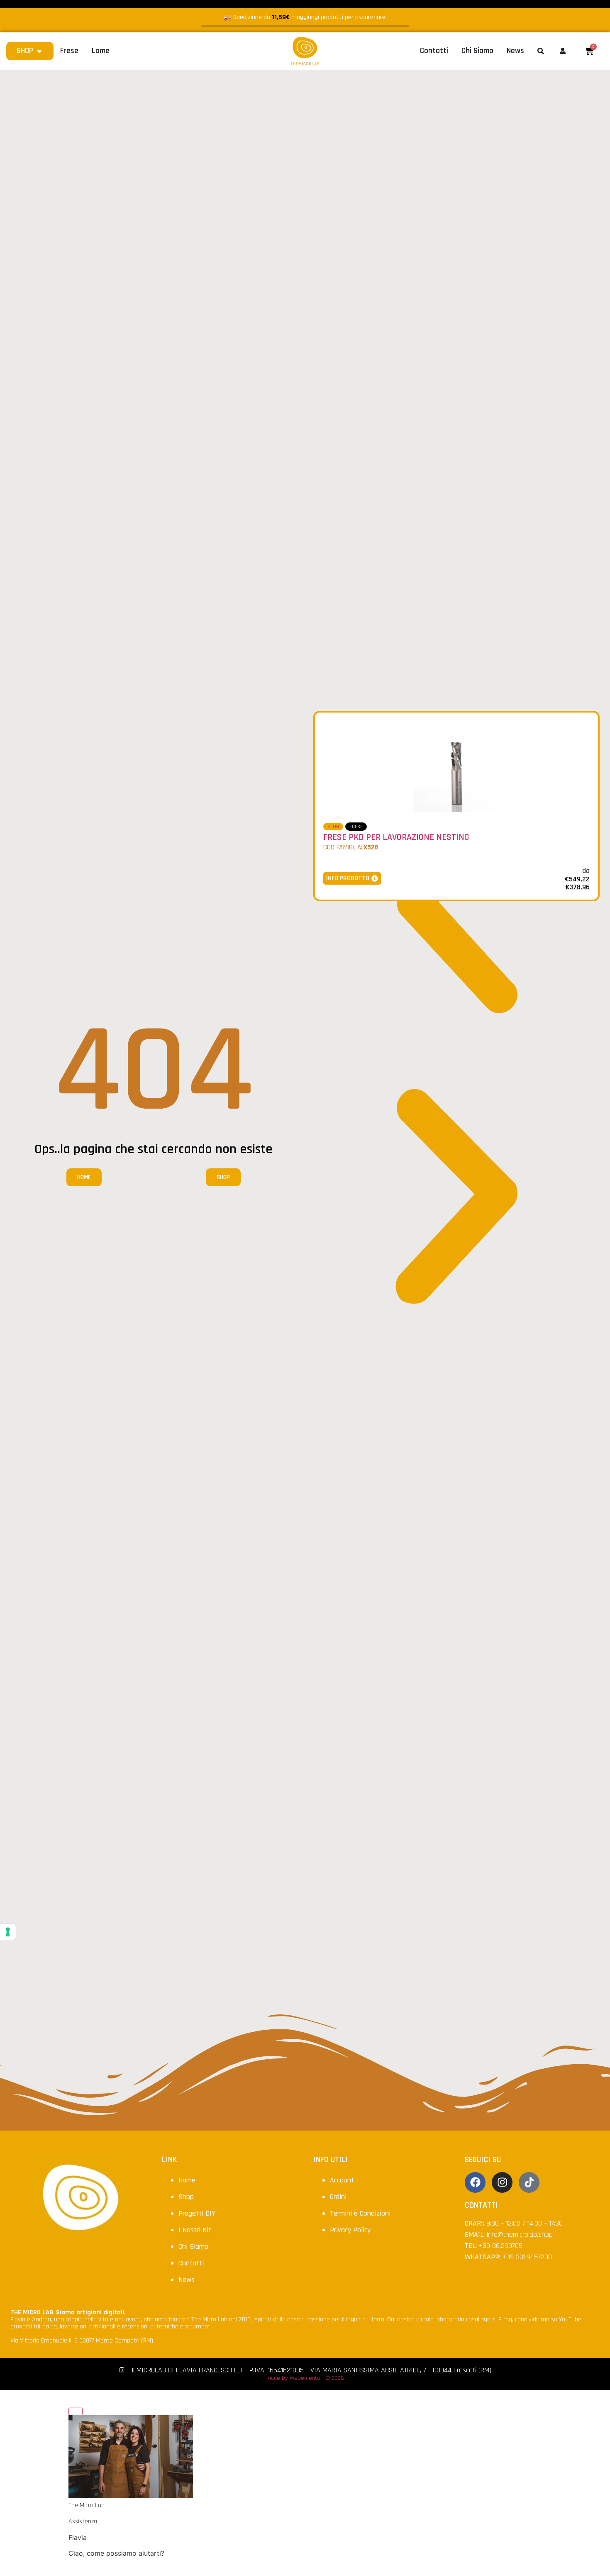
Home (187, 2180)
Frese (356, 827)
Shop (186, 2197)
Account (342, 2180)
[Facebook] (475, 2182)
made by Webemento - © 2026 (305, 2378)
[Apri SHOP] (39, 51)
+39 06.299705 (501, 2246)
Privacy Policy (350, 2230)
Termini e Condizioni (360, 2213)
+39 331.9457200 (527, 2257)
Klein (333, 827)
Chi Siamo (193, 2246)
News (187, 2280)
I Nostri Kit (195, 2230)
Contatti (191, 2263)
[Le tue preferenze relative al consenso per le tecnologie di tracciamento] (8, 1932)
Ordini (338, 2197)
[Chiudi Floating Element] (76, 2411)
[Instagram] (502, 2182)
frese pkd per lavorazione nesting (396, 837)
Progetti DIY (197, 2213)
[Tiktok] (529, 2182)
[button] (456, 908)
